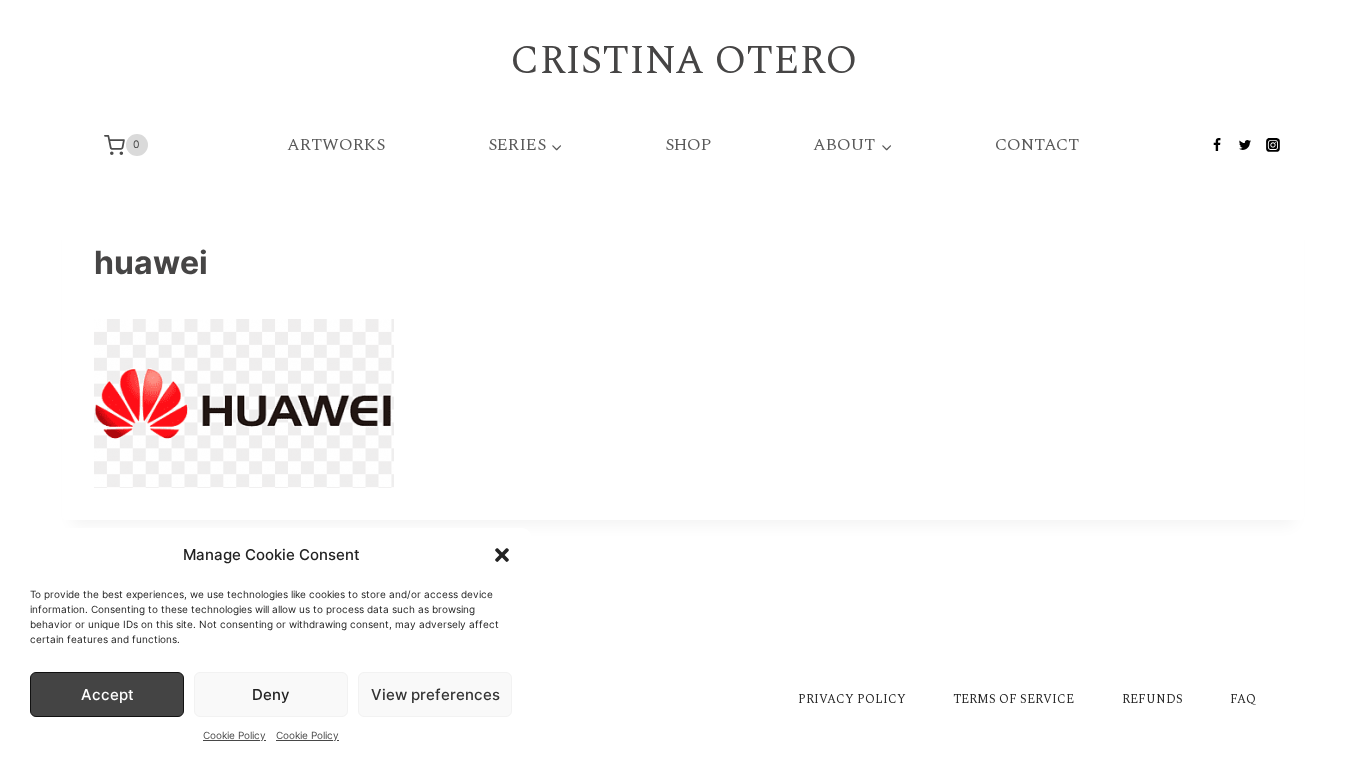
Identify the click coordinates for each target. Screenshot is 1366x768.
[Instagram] (1273, 145)
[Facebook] (1217, 145)
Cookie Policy (234, 735)
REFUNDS (1152, 699)
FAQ (1243, 699)
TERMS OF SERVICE (1013, 699)
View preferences (435, 694)
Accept (107, 694)
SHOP (688, 145)
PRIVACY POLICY (852, 699)
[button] (502, 555)
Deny (271, 694)
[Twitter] (1245, 145)
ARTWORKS (336, 145)
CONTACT (1037, 145)
